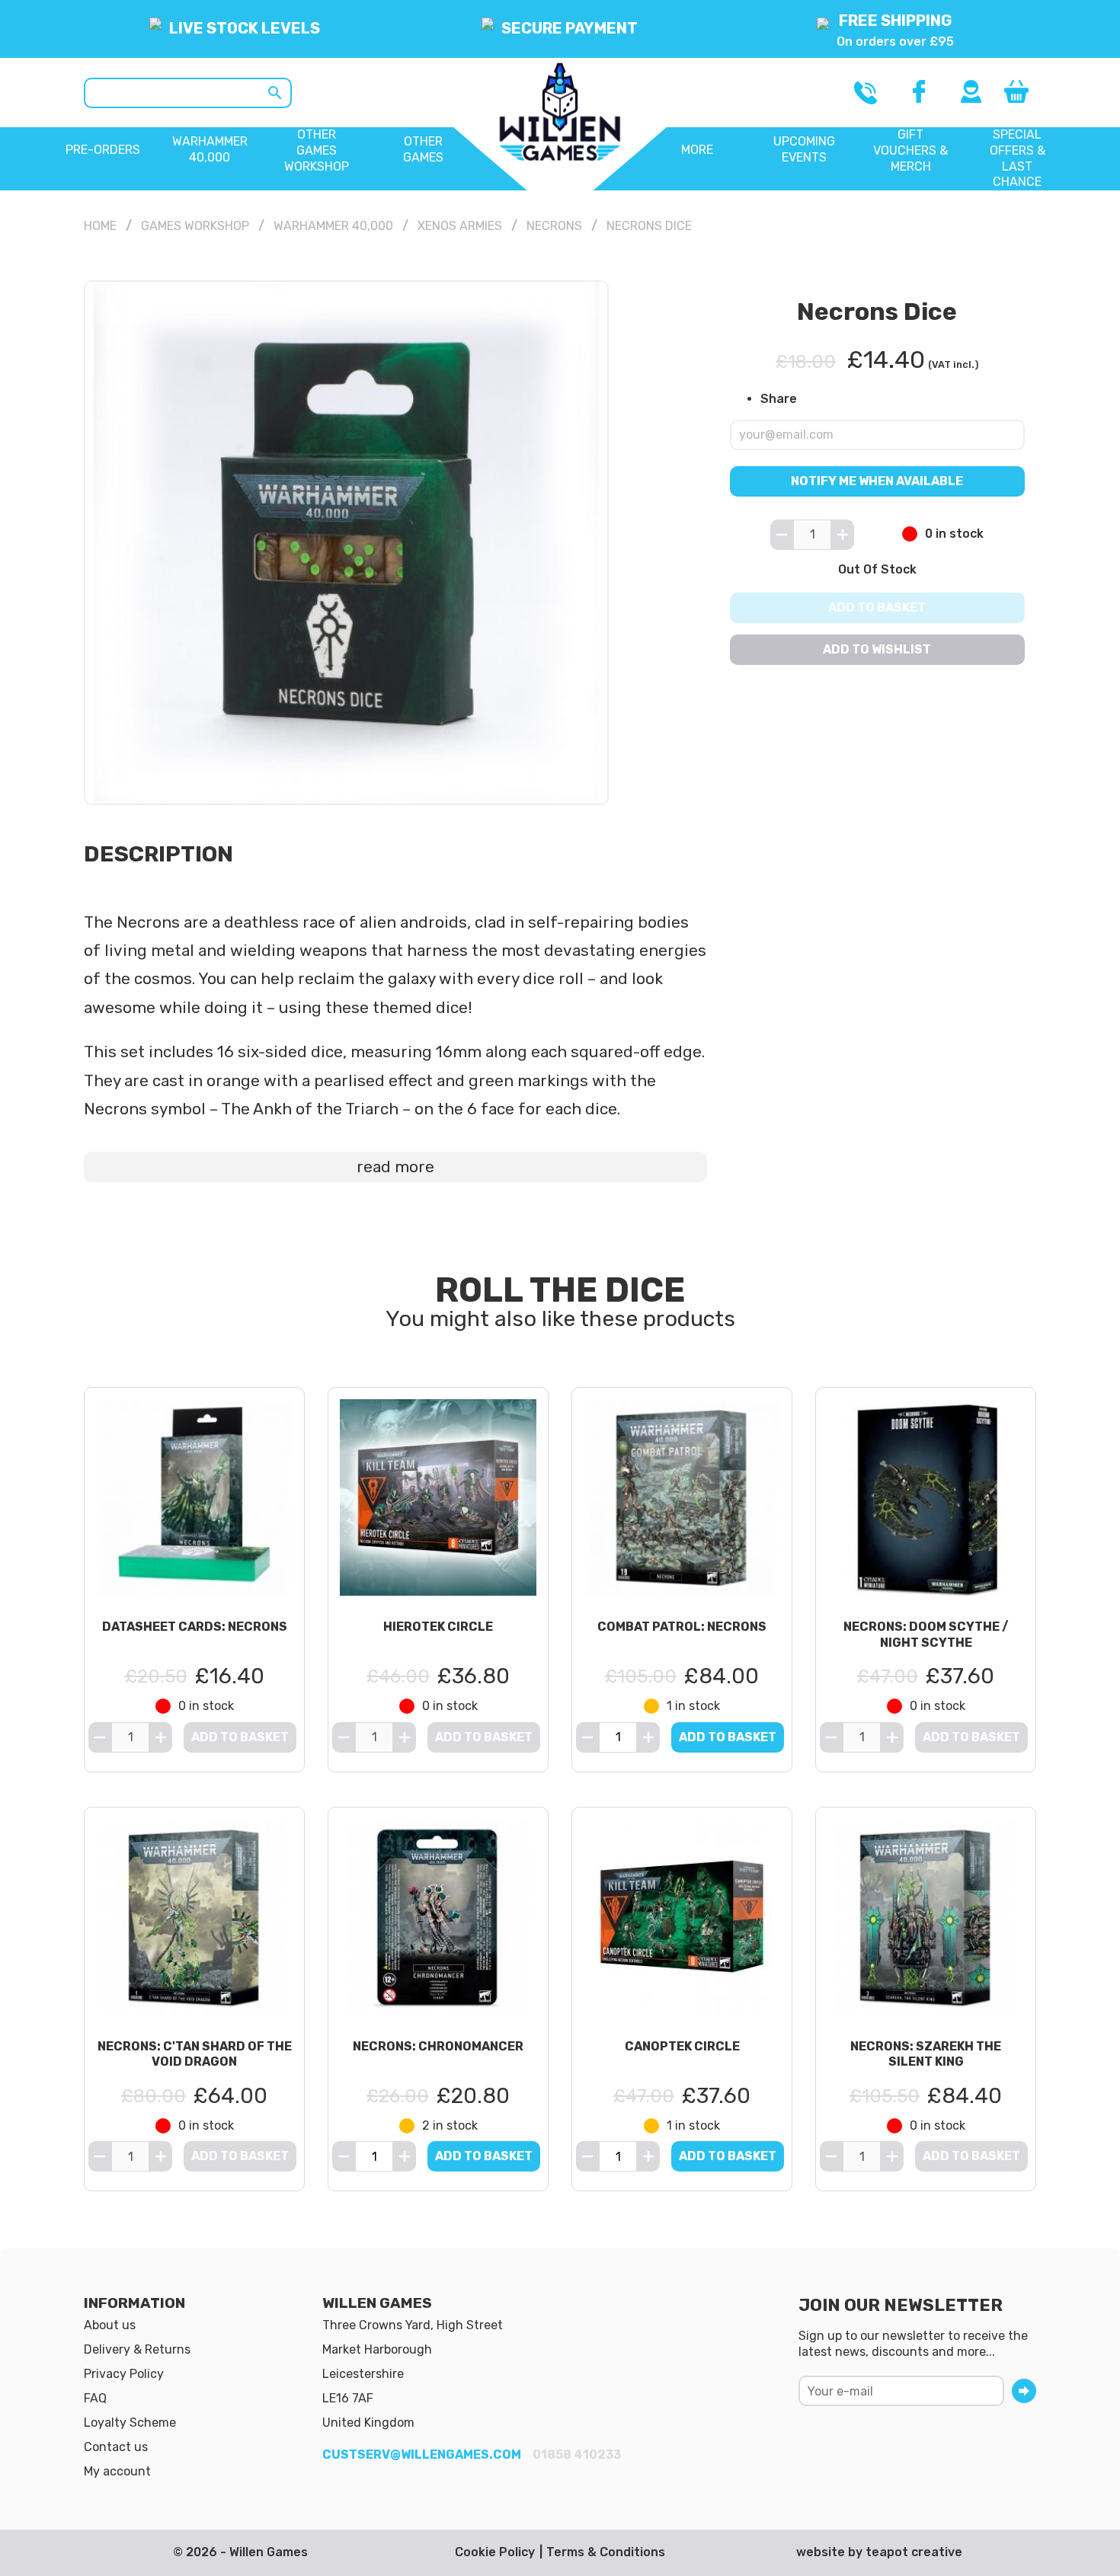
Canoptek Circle (682, 2046)
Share (779, 399)
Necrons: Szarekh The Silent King (926, 2054)
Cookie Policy (495, 2552)
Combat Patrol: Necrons (682, 1627)
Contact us (116, 2447)
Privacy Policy (124, 2374)
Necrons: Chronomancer (438, 2046)
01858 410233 (577, 2455)
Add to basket (878, 607)
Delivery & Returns (137, 2349)
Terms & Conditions (606, 2552)
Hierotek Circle (438, 1627)
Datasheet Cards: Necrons (195, 1627)
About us (110, 2325)
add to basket (728, 1737)
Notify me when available (878, 480)
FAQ (95, 2398)
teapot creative (914, 2552)
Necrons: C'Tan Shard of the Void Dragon (195, 2054)
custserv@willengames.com (422, 2455)
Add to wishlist (878, 649)
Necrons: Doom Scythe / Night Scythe (926, 1635)
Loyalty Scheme (130, 2423)
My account (117, 2471)
